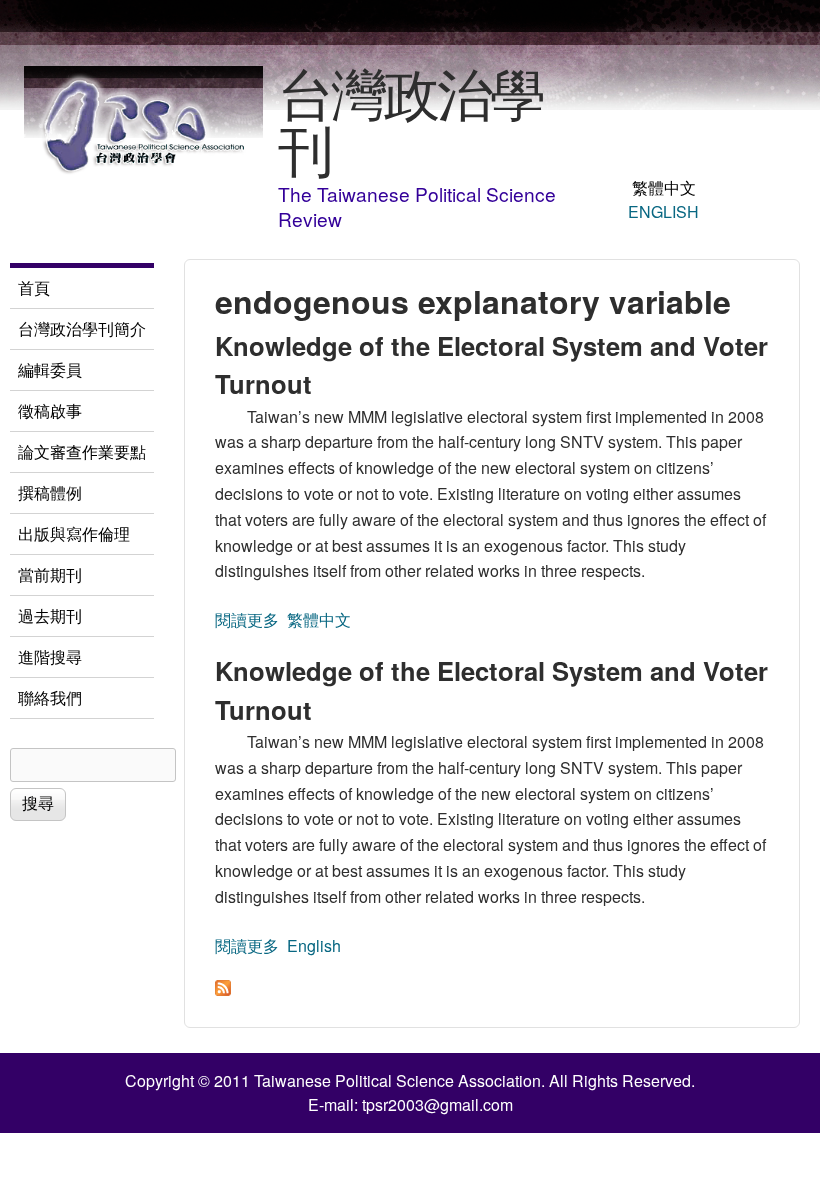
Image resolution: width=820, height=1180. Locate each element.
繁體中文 (664, 187)
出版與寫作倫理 (74, 533)
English (663, 211)
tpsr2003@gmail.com (437, 1104)
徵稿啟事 (50, 410)
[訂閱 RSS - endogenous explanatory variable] (223, 989)
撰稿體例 (50, 492)
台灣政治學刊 (410, 119)
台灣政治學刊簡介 (82, 328)
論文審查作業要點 (82, 451)
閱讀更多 (247, 619)
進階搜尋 (50, 656)
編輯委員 (50, 369)
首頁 (34, 287)
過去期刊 (50, 615)
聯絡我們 (50, 697)
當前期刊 (50, 574)
